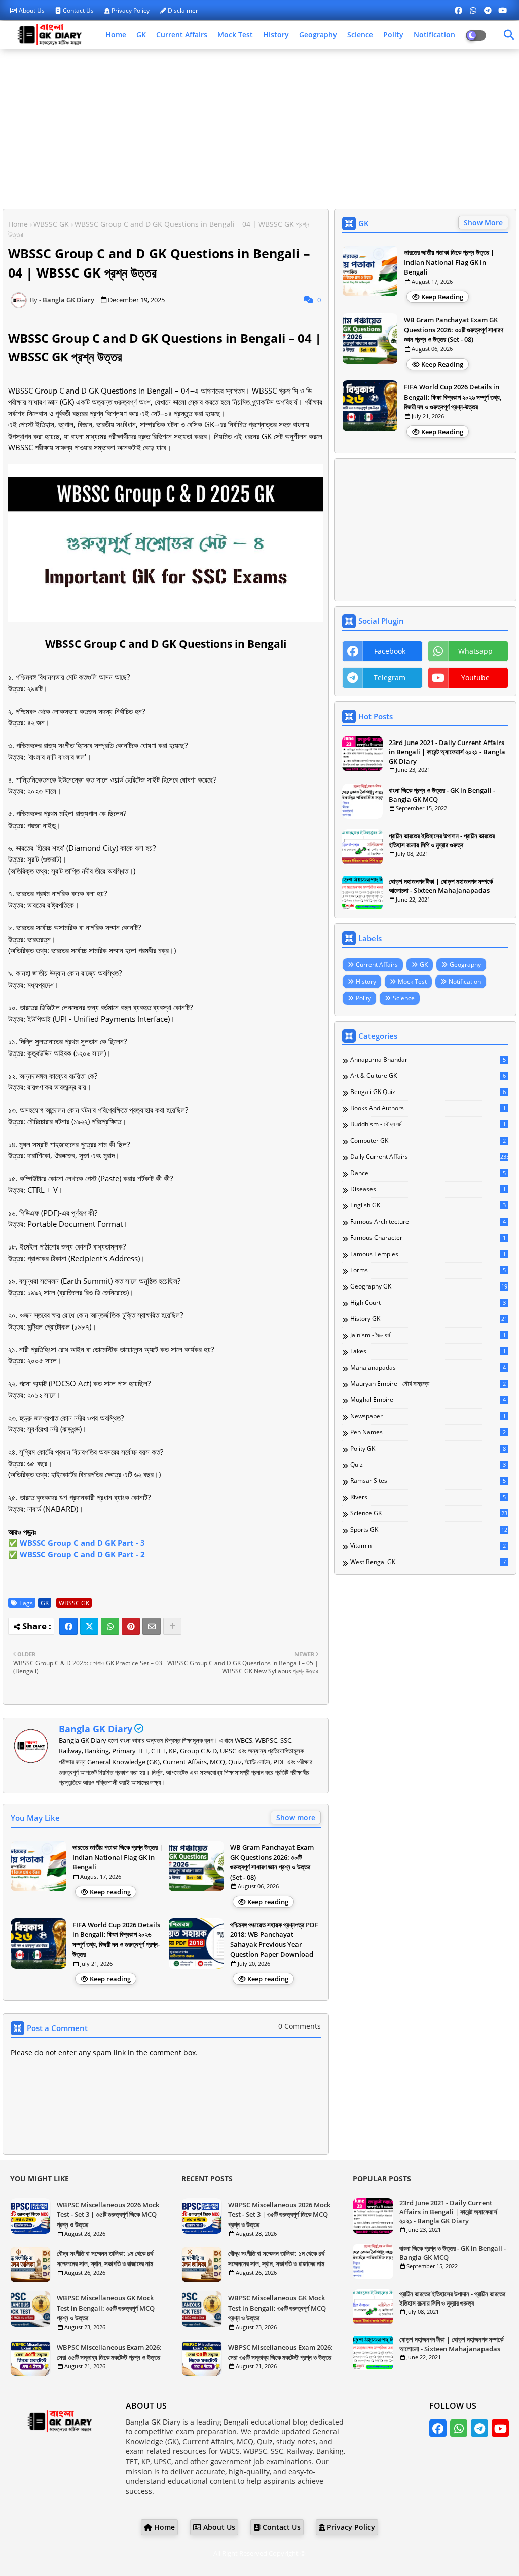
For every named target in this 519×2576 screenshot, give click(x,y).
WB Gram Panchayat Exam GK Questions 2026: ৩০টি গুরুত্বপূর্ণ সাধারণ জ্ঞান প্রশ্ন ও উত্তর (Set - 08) (272, 1862)
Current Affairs (182, 35)
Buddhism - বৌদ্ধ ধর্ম (428, 1124)
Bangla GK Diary (96, 1729)
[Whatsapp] (110, 1626)
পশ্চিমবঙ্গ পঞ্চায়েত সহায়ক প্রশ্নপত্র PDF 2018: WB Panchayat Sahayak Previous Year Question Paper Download (274, 1940)
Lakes (428, 1351)
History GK (429, 1319)
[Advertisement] (259, 130)
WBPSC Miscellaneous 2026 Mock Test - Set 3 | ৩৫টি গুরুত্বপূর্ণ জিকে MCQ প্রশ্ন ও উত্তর (108, 2215)
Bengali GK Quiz (428, 1092)
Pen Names (428, 1432)
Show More (483, 223)
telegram (390, 677)
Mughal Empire (428, 1400)
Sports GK (429, 1530)
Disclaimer (182, 10)
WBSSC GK (51, 224)
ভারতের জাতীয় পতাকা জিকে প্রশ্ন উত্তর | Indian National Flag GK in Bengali (118, 1857)
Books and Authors (428, 1108)
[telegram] (488, 10)
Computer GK (428, 1141)
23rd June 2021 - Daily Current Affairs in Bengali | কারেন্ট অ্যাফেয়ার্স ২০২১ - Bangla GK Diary (447, 752)
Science (360, 35)
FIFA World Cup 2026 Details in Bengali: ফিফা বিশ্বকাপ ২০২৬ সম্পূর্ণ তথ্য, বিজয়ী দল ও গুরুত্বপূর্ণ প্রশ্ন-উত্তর (116, 1940)
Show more (296, 1818)
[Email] (152, 1626)
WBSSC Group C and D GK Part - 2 (82, 1554)
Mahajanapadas (428, 1368)
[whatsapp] (473, 10)
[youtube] (503, 10)
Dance (428, 1173)
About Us (32, 10)
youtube (475, 677)
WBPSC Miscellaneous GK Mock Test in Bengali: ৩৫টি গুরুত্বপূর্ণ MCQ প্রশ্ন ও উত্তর (106, 2308)
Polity (393, 35)
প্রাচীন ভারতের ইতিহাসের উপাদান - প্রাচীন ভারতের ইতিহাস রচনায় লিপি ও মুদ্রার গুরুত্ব (442, 840)
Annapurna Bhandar (428, 1060)
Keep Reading (442, 297)
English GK (428, 1205)
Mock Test (235, 35)
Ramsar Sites (428, 1481)
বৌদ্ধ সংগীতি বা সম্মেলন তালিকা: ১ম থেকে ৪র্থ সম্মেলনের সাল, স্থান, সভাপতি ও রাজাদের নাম (105, 2258)
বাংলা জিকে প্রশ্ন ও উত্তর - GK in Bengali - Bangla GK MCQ (442, 795)
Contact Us (78, 10)
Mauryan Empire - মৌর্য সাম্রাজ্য (428, 1384)
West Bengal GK (428, 1562)
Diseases (428, 1189)
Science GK (429, 1513)
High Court (428, 1303)
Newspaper (428, 1416)
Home (116, 35)
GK (141, 35)
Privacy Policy (131, 10)
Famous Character (428, 1238)
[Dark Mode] (509, 35)
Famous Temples (428, 1254)
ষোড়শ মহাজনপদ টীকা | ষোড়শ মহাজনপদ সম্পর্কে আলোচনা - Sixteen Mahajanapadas (441, 886)
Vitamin (428, 1546)
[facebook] (458, 10)
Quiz (428, 1465)
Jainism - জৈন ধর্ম (428, 1335)
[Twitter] (89, 1626)
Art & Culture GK (428, 1076)
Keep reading (110, 1892)
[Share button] (172, 1626)
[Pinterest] (131, 1626)
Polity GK (428, 1449)
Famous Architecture (428, 1222)
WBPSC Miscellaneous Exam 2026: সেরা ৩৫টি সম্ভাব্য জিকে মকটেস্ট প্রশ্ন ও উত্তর (109, 2352)
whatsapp (475, 651)
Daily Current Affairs (429, 1157)
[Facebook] (68, 1626)
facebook (390, 651)
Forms (428, 1270)
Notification (434, 35)
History (276, 35)
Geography (318, 35)
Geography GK (429, 1286)
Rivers (428, 1497)
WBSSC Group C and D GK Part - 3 (82, 1543)
